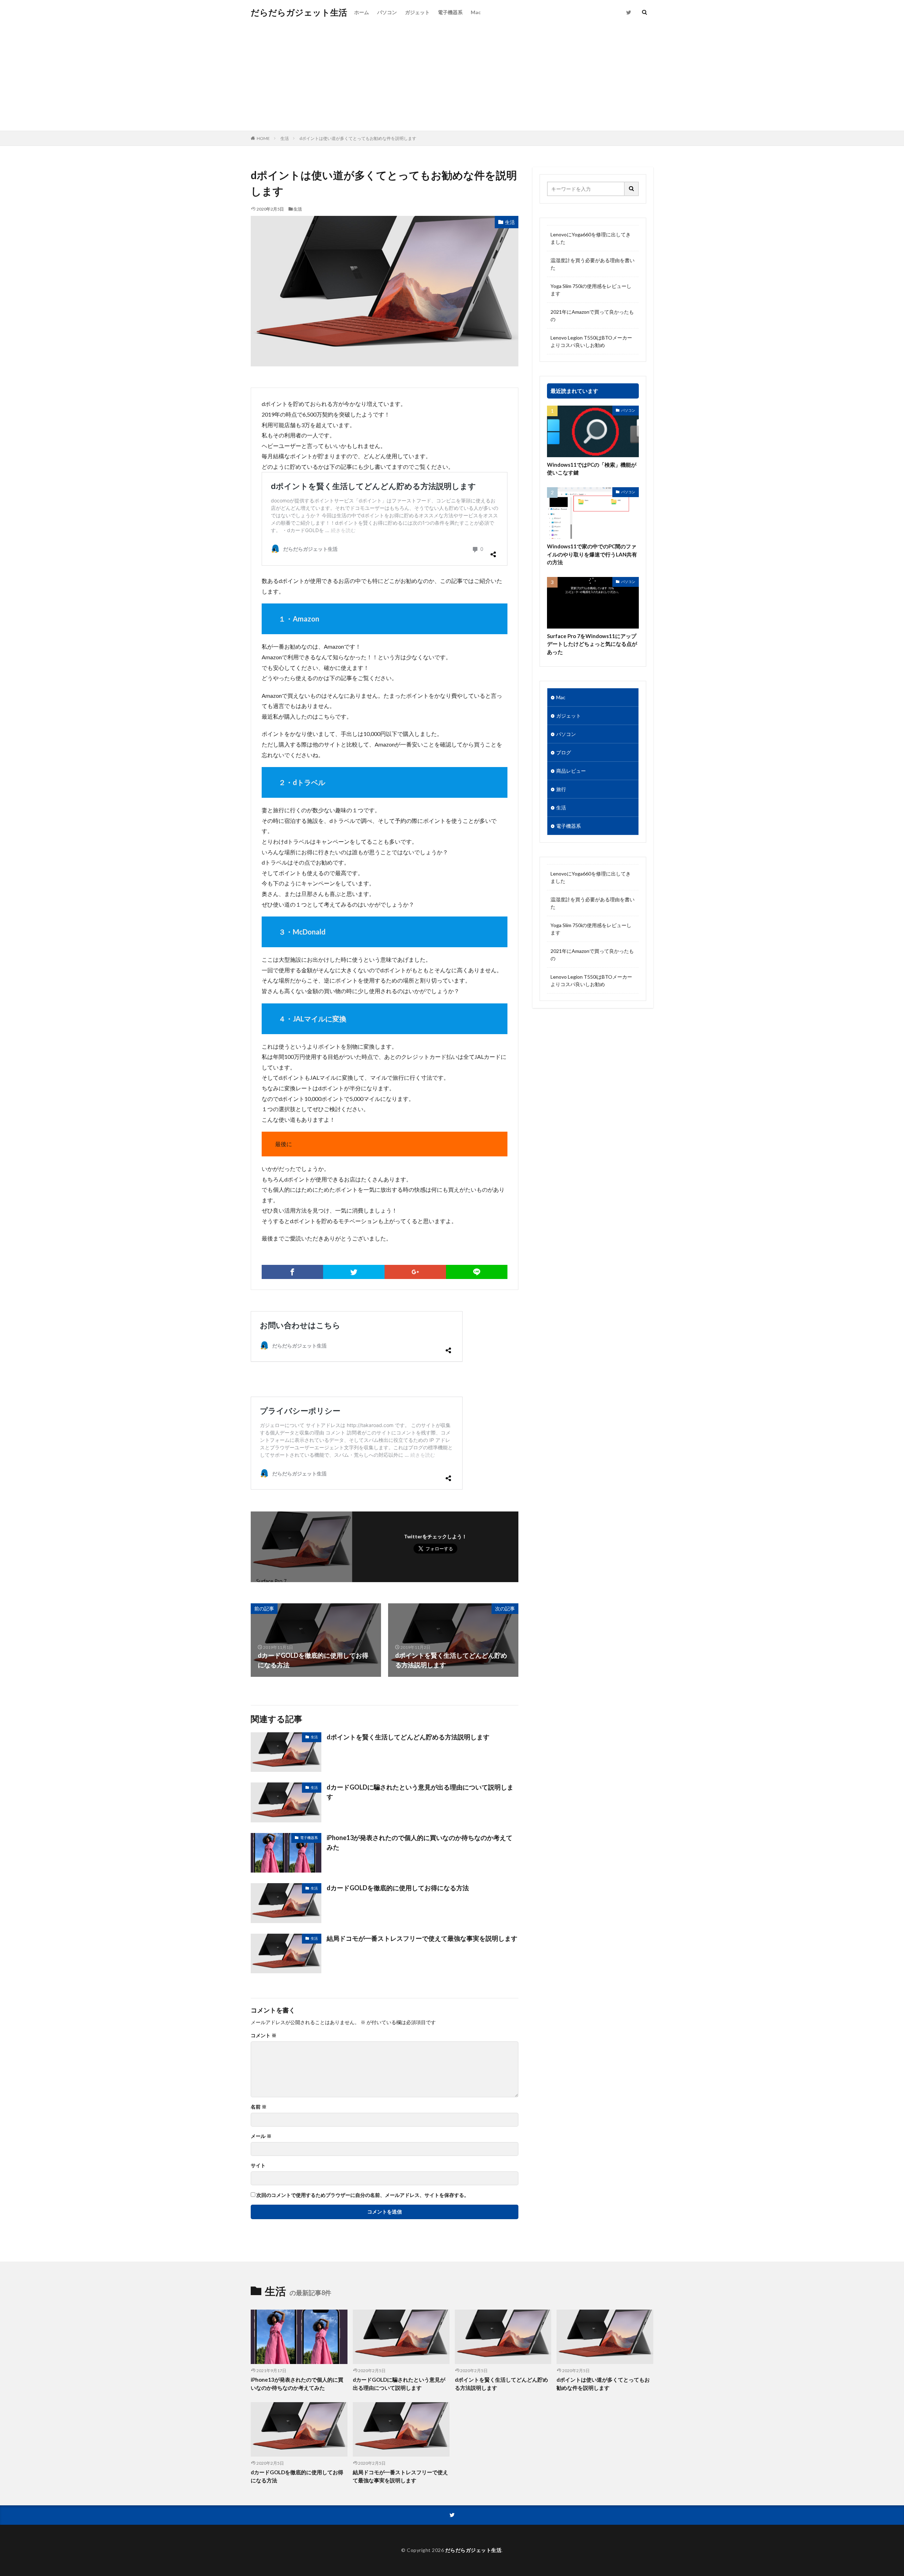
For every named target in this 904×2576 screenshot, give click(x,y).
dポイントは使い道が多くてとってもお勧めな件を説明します (358, 138)
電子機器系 (450, 12)
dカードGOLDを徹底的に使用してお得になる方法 (398, 1888)
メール (261, 2136)
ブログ (564, 752)
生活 (285, 138)
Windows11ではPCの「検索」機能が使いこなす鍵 (592, 469)
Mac (476, 12)
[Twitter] (354, 1272)
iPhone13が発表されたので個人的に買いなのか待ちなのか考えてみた (420, 1842)
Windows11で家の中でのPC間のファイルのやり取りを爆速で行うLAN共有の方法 (592, 554)
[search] (632, 189)
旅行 (561, 789)
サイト (258, 2165)
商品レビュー (571, 771)
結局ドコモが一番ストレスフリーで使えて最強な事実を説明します (422, 1938)
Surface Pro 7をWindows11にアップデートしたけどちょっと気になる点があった (592, 644)
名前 (259, 2107)
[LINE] (477, 1272)
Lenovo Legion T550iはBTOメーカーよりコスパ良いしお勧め (591, 341)
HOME (263, 138)
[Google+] (415, 1272)
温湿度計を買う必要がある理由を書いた (593, 264)
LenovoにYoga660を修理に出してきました (591, 238)
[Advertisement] (452, 78)
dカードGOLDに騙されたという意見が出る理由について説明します (420, 1792)
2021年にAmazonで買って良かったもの (592, 316)
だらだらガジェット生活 (299, 12)
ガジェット (417, 12)
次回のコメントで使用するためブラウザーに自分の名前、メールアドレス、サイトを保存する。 (363, 2195)
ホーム (362, 12)
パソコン (387, 12)
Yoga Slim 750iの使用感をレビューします (591, 290)
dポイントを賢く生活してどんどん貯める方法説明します (408, 1737)
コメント (264, 2035)
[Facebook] (292, 1272)
